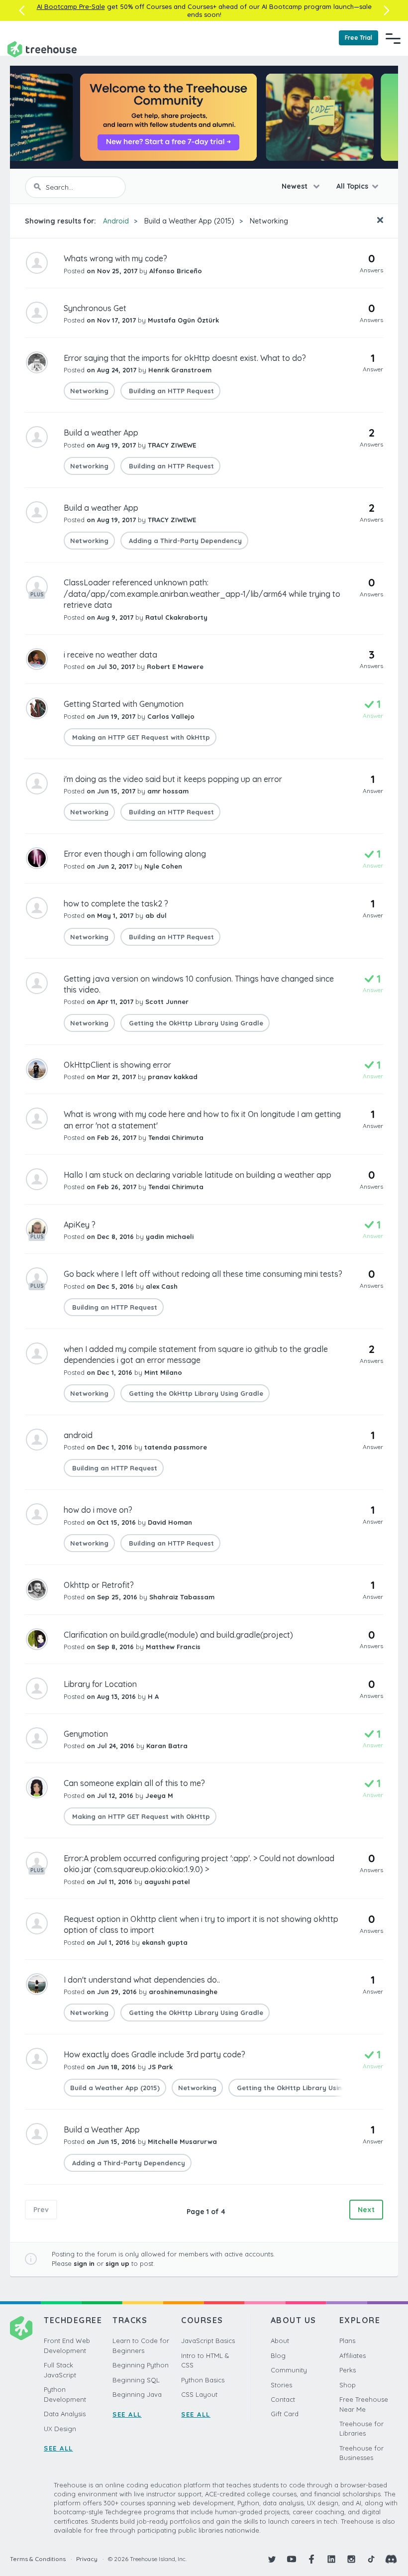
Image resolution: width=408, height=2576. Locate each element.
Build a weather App (101, 433)
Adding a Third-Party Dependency (184, 541)
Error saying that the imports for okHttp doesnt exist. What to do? (185, 358)
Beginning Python (141, 2365)
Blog (278, 2355)
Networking (269, 221)
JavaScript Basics (208, 2341)
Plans (347, 2341)
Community (289, 2370)
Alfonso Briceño (176, 271)
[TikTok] (371, 2559)
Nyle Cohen (163, 866)
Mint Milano (163, 1372)
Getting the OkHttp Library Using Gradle (195, 1023)
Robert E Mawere (175, 667)
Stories (281, 2385)
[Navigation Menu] (393, 38)
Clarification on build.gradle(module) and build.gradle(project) (178, 1635)
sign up (117, 2263)
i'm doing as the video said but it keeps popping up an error (173, 779)
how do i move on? (98, 1510)
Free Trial (358, 38)
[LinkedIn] (331, 2559)
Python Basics (203, 2380)
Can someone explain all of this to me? (134, 1783)
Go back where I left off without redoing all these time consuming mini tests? (203, 1274)
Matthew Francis (173, 1647)
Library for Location (100, 1684)
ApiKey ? (80, 1225)
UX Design (60, 2429)
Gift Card (285, 2414)
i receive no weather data (110, 655)
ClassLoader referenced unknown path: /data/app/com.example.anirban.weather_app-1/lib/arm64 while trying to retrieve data (202, 594)
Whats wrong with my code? (115, 258)
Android (116, 221)
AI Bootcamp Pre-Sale (71, 6)
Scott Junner (167, 1002)
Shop (348, 2385)
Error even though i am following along (135, 854)
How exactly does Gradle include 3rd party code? (154, 2054)
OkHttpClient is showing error (117, 1065)
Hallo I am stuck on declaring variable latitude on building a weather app (198, 1175)
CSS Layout (199, 2394)
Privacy (87, 2559)
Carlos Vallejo (171, 716)
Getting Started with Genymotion (124, 704)
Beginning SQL (136, 2380)
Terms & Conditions (38, 2559)
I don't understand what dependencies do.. (142, 1980)
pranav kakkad (173, 1077)
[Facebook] (311, 2559)
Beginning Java (137, 2394)
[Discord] (391, 2559)
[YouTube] (292, 2559)
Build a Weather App (102, 2129)
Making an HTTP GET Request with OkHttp (140, 737)
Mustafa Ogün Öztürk (183, 320)
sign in (84, 2263)
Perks (348, 2370)
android (78, 1435)
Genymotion (86, 1734)
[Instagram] (351, 2559)
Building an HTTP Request (170, 391)
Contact (283, 2399)
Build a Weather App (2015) (189, 221)
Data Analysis (65, 2414)
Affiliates (353, 2355)
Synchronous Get (95, 308)
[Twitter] (272, 2559)
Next (366, 2210)
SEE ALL (58, 2448)
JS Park (160, 2067)
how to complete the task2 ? (116, 903)
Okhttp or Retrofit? (99, 1585)
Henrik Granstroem (180, 370)
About (280, 2341)
